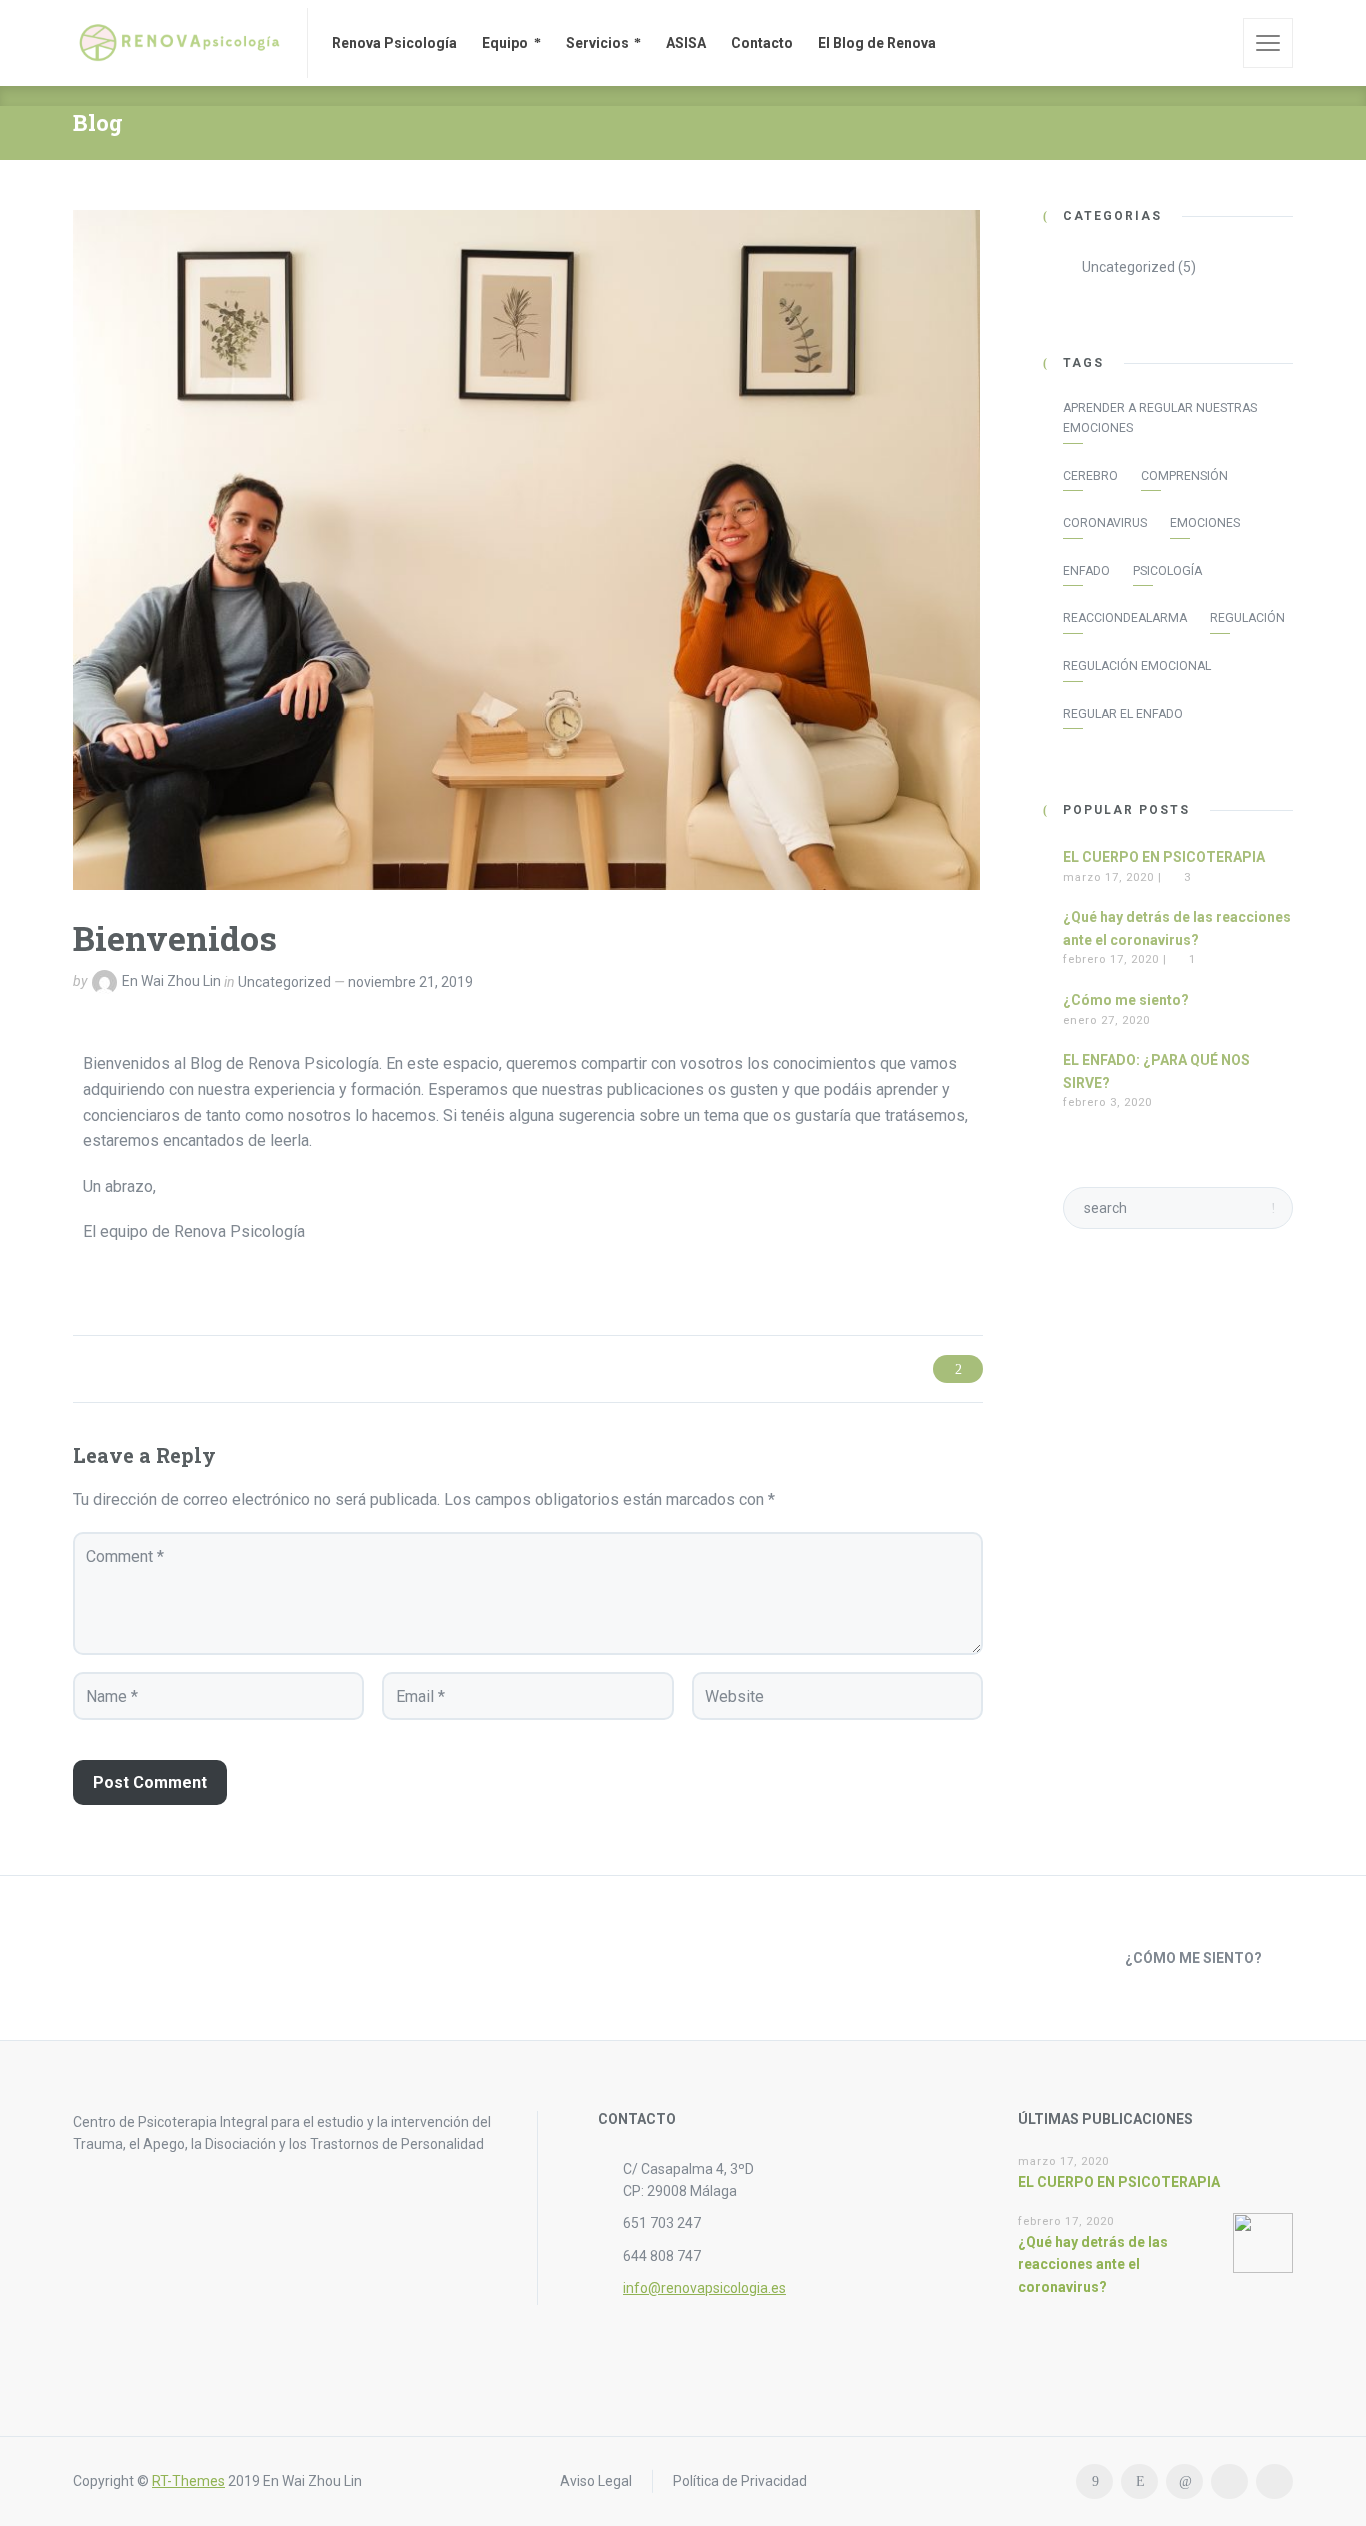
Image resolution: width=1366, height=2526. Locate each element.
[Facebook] (1094, 2481)
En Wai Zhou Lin (171, 982)
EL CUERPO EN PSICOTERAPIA (1164, 857)
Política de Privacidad (740, 2481)
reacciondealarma (1125, 618)
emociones (1205, 523)
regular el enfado (1123, 714)
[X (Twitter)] (1229, 2481)
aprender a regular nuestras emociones (1160, 418)
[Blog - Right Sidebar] (683, 1958)
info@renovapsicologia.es (704, 2288)
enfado (1086, 571)
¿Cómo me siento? (1126, 1000)
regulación (1247, 618)
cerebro (1090, 476)
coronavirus (1105, 523)
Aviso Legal (596, 2481)
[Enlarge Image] (526, 550)
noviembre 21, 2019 (410, 982)
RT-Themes (188, 2481)
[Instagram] (1139, 2481)
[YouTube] (1274, 2481)
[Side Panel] (1268, 43)
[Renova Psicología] (178, 43)
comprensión (1184, 476)
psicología (1167, 571)
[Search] (1214, 43)
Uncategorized (284, 982)
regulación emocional (1137, 666)
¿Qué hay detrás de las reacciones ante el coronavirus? (1093, 2264)
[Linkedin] (1184, 2481)
